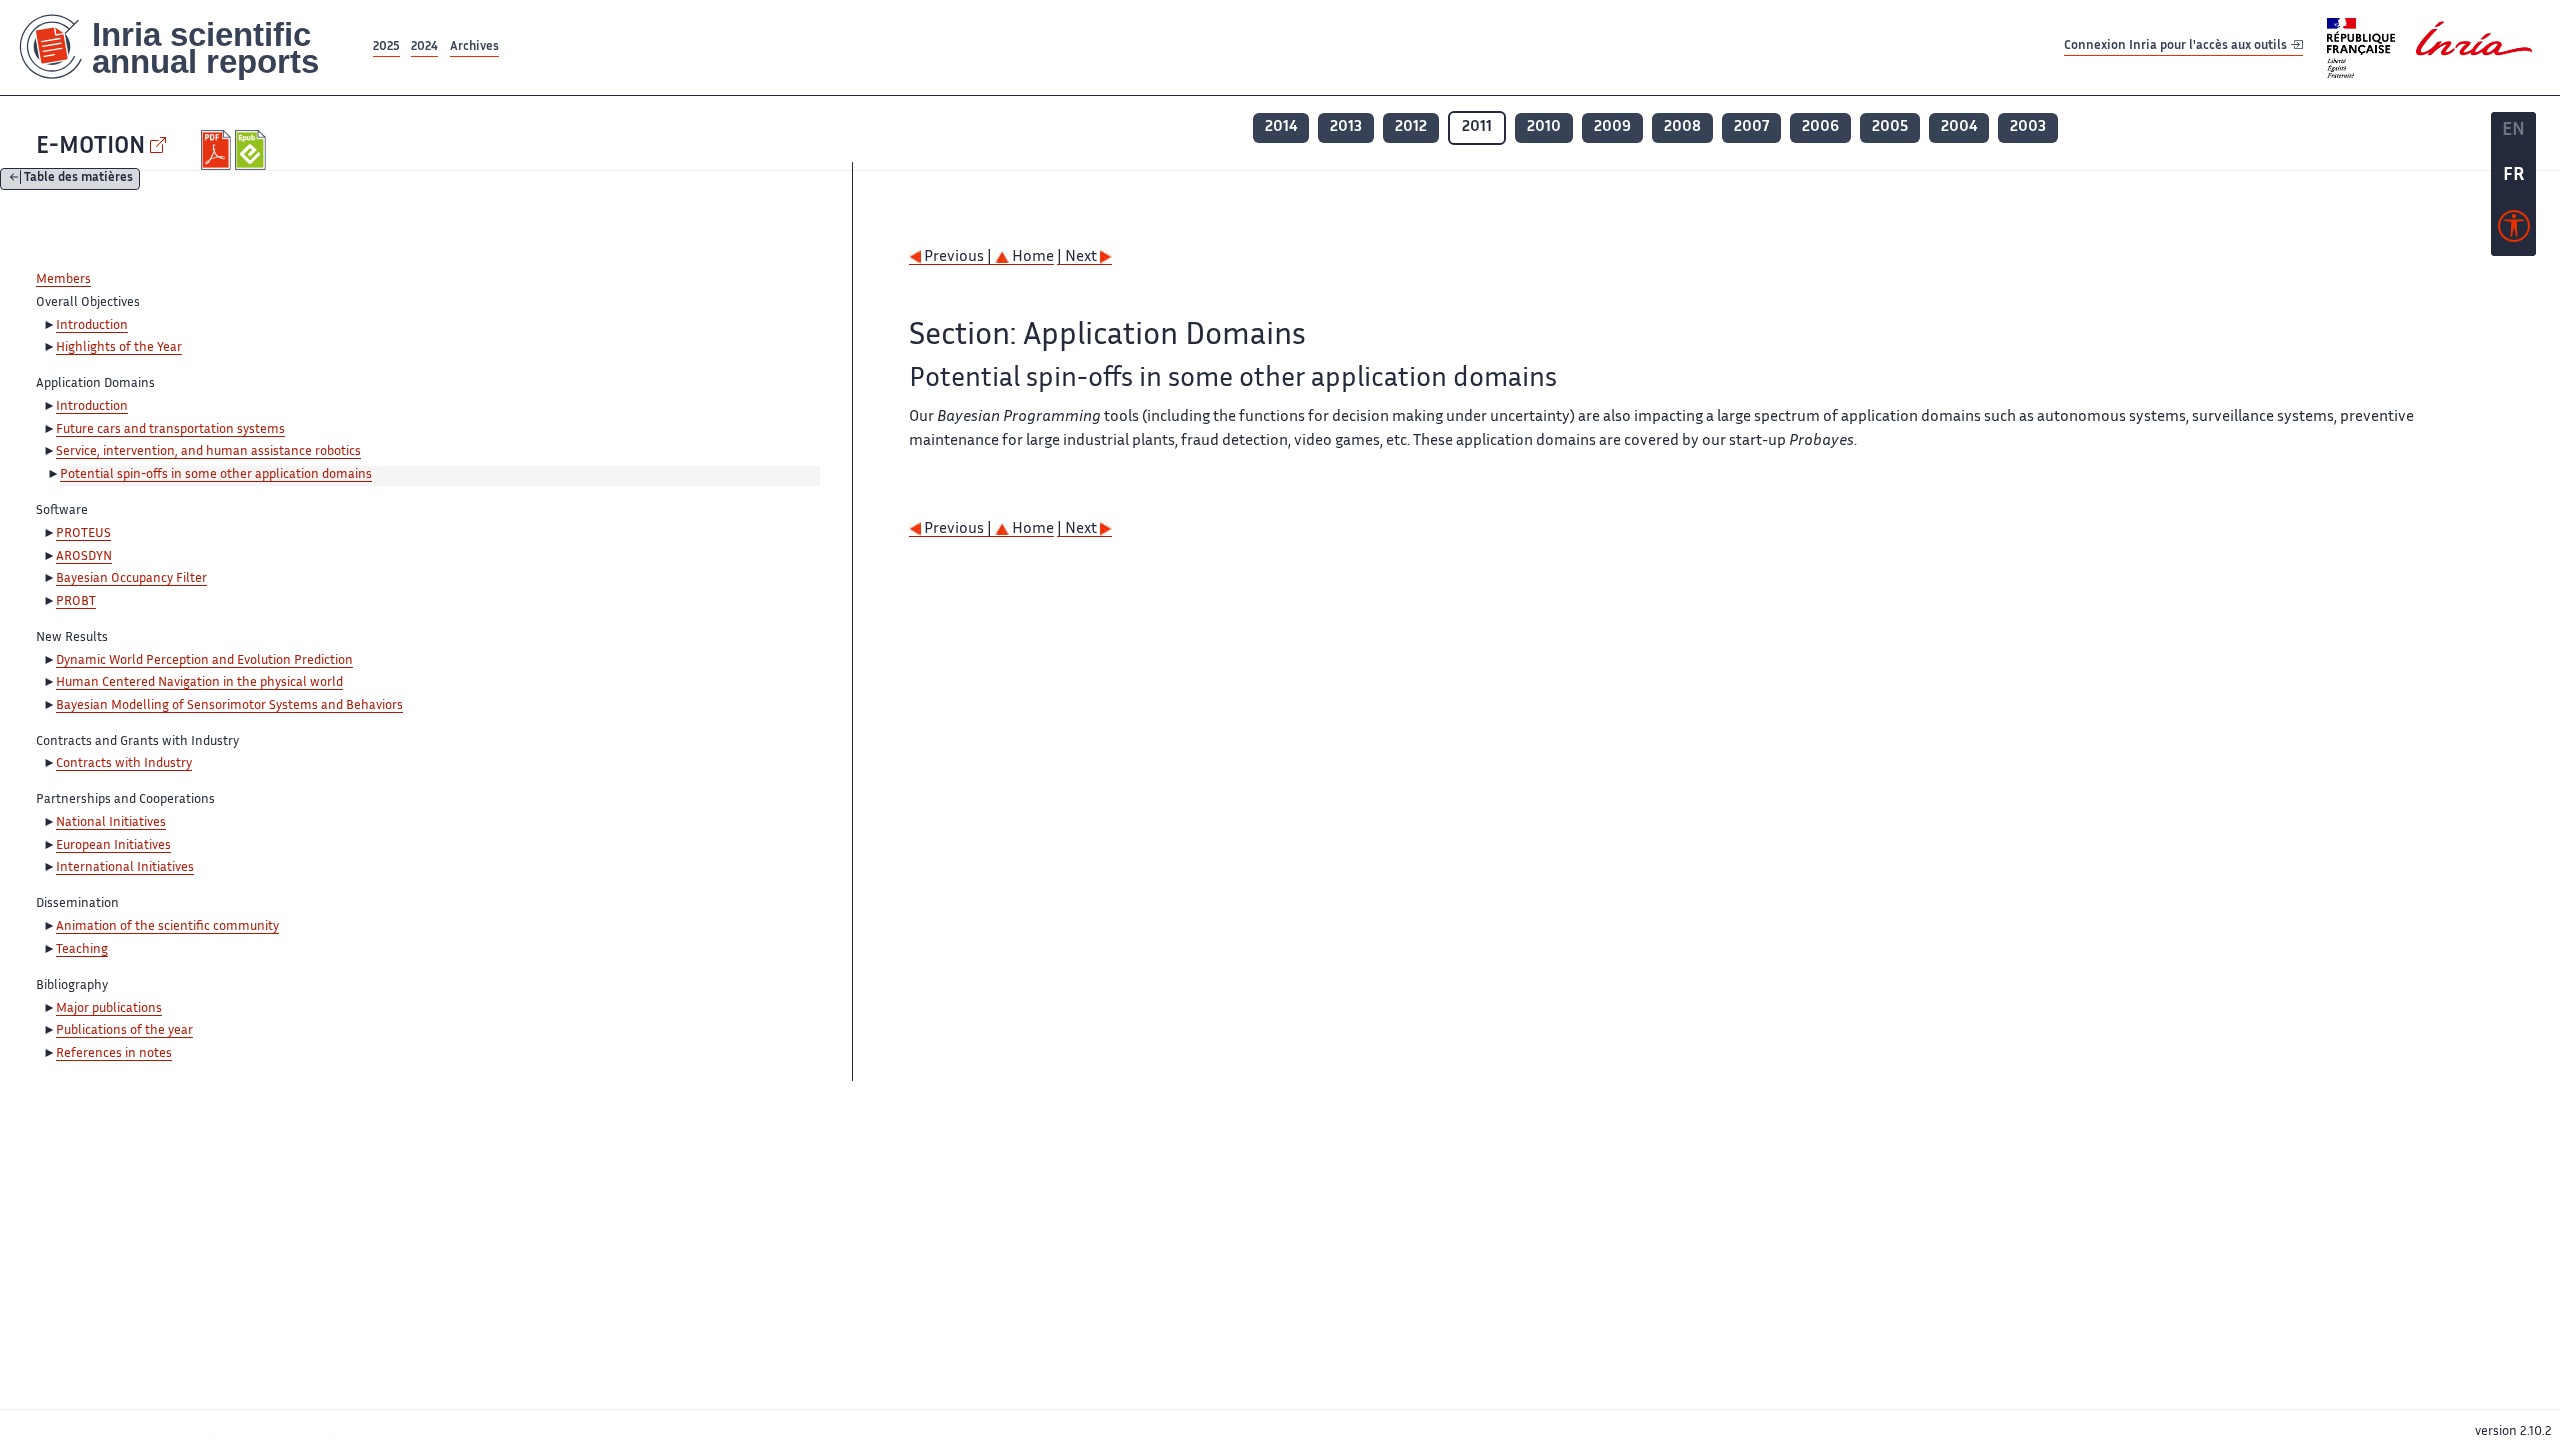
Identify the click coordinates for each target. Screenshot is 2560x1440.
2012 (1411, 127)
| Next (1078, 257)
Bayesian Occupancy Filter (131, 579)
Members (63, 280)
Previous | (958, 257)
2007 (1751, 127)
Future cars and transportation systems (170, 430)
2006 (1820, 127)
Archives (474, 47)
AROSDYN (84, 557)
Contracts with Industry (124, 764)
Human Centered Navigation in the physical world (199, 683)
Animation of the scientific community (167, 927)
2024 (424, 47)
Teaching (82, 950)
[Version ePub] (252, 150)
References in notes (114, 1054)
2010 (1544, 127)
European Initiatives (113, 846)
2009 (1612, 127)
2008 (1682, 127)
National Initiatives (111, 823)
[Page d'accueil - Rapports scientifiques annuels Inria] (184, 47)
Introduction (92, 326)
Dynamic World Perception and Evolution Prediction (204, 661)
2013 (1346, 127)
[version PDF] (218, 150)
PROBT (76, 602)
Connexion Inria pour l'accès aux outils (2177, 46)
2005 (1890, 127)
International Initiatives (125, 868)
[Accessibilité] (2514, 231)
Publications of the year (124, 1031)
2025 (386, 47)
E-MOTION (90, 147)
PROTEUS (83, 534)
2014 (1281, 127)
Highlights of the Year (119, 348)
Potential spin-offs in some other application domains (216, 475)
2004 (1959, 127)
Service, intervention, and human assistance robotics (208, 452)
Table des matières (78, 179)
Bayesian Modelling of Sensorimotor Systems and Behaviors (229, 706)
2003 (2028, 127)
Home (1031, 257)
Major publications (109, 1009)
